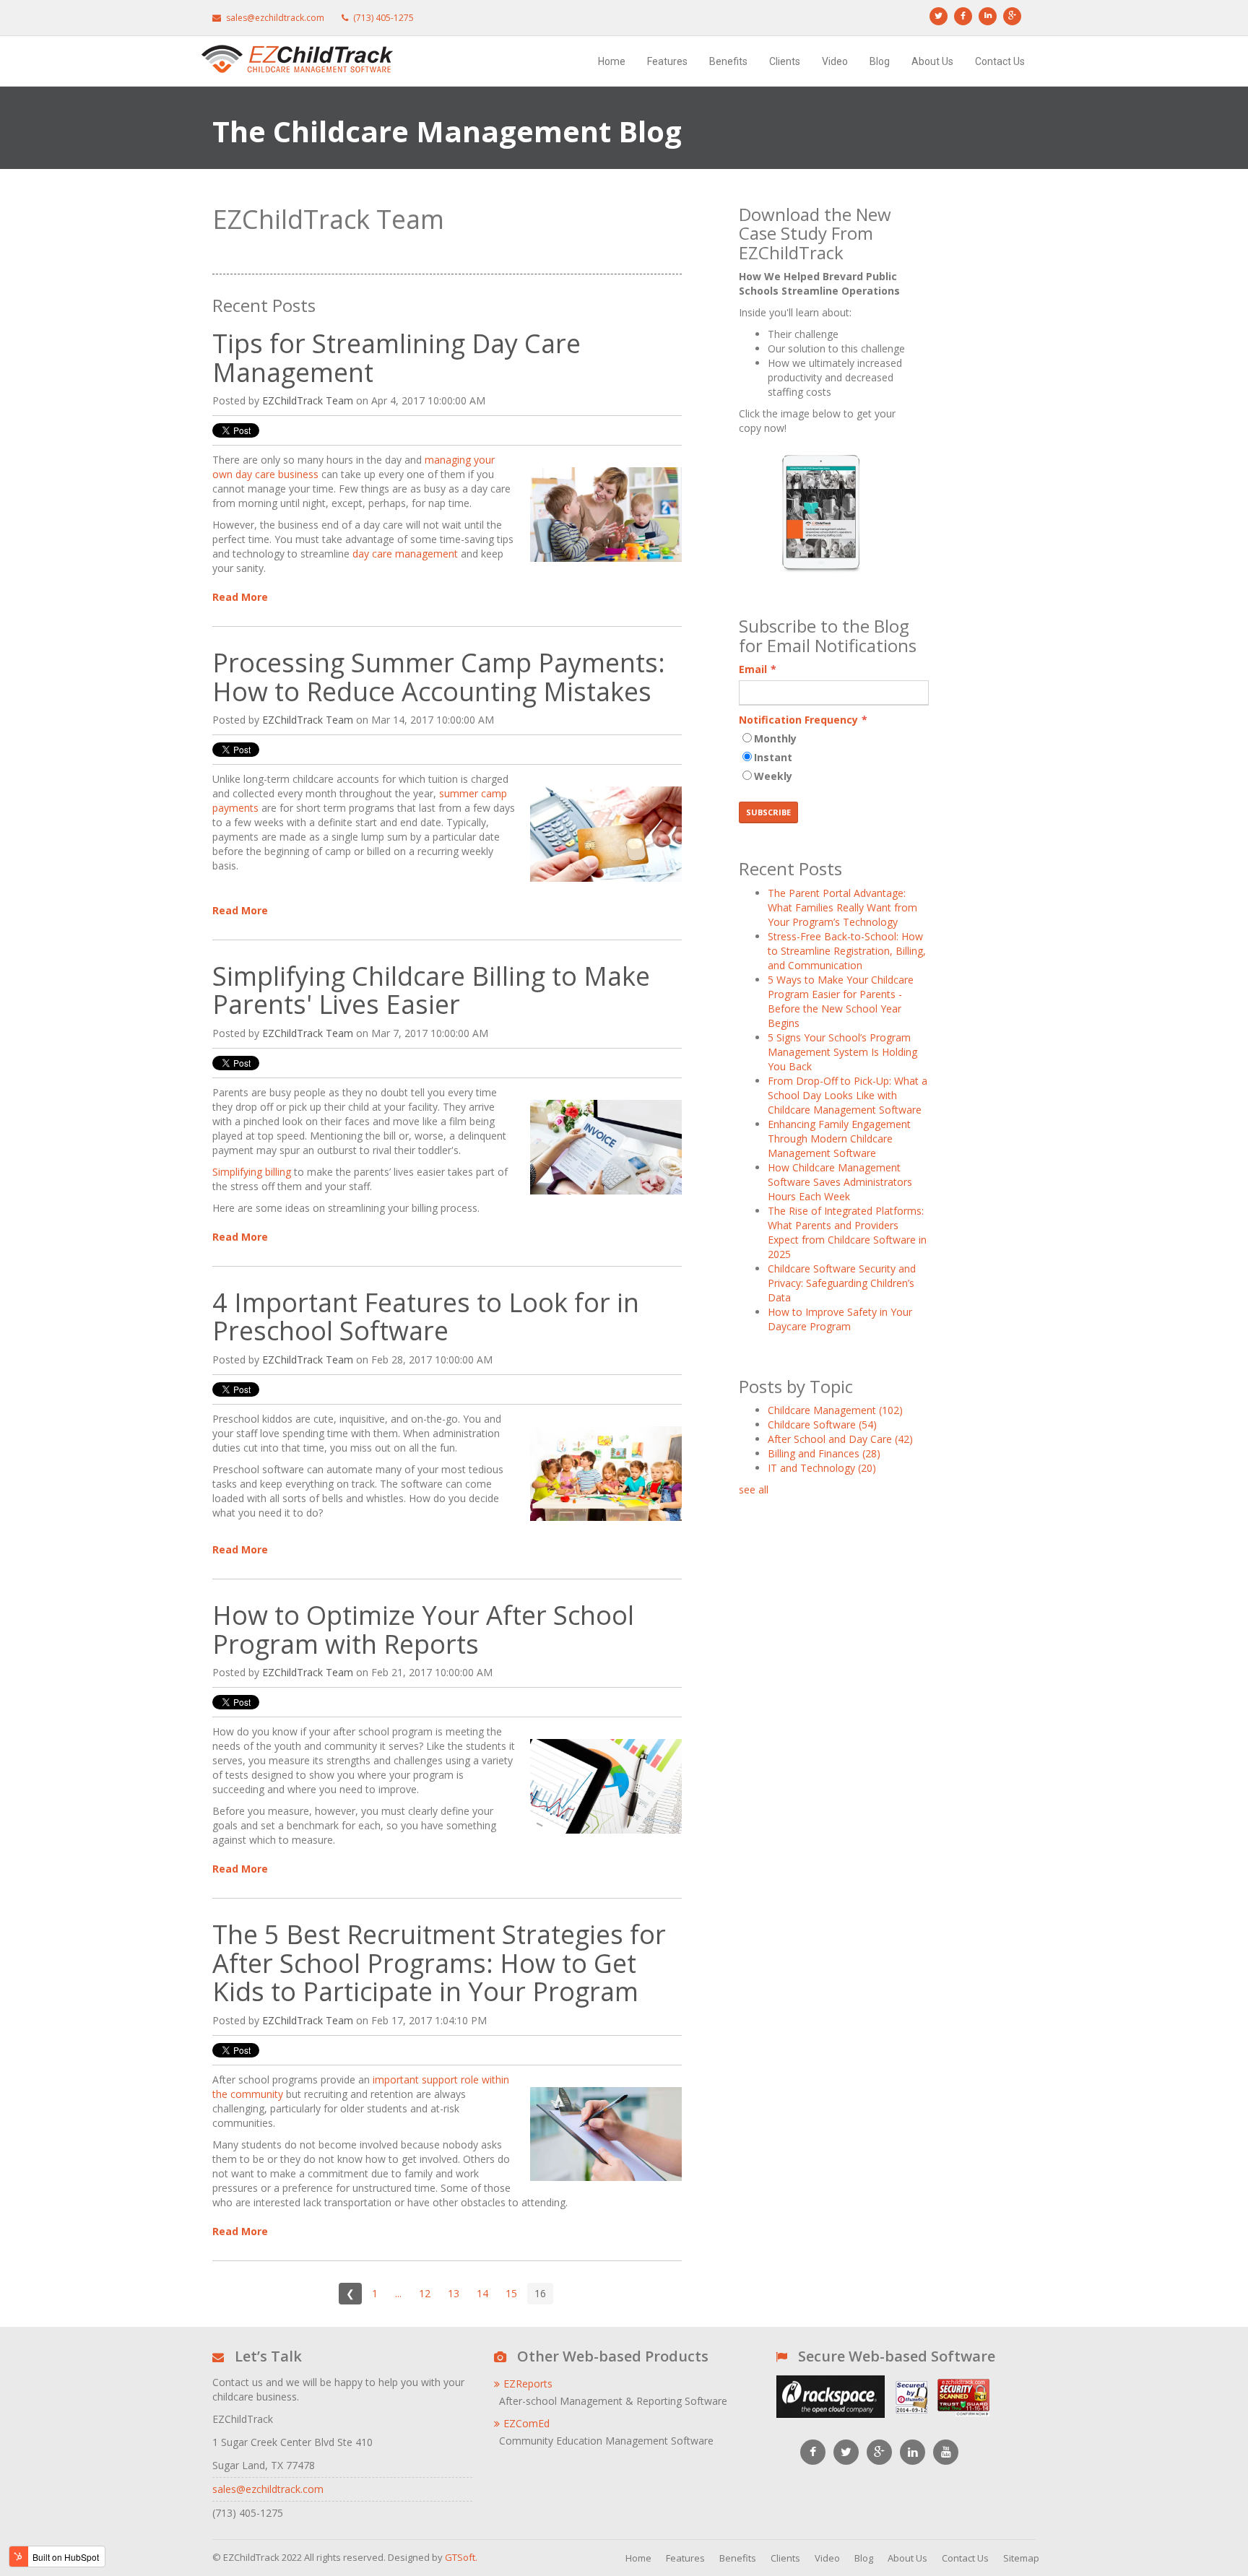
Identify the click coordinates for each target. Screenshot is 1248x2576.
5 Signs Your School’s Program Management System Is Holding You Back (842, 1052)
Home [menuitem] (612, 61)
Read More (240, 597)
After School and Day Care (840, 1439)
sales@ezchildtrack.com (268, 2489)
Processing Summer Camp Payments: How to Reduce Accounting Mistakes (439, 677)
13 (454, 2293)
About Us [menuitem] (932, 61)
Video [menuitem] (835, 61)
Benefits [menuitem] (728, 61)
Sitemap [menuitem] (1021, 2558)
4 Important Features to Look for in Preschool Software (426, 1317)
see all (754, 1489)
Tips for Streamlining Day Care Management (396, 358)
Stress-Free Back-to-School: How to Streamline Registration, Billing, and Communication (847, 951)
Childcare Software (822, 1424)
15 (511, 2293)
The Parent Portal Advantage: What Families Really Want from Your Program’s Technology (842, 907)
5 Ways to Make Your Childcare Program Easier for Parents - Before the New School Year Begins (841, 1001)
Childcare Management (835, 1410)
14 (482, 2293)
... (398, 2293)
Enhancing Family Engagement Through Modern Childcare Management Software (839, 1139)
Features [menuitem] (667, 61)
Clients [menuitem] (785, 61)
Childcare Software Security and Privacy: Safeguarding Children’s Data (842, 1283)
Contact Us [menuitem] (1000, 61)
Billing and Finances (824, 1453)
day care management (405, 554)
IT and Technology (822, 1468)
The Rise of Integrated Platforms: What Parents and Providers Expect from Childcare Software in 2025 (847, 1232)
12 (425, 2293)
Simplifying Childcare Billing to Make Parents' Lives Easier (431, 990)
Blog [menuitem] (880, 61)
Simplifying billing (252, 1172)
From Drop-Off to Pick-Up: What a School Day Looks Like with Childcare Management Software (848, 1095)
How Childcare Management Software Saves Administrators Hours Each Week (840, 1182)
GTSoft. (461, 2557)
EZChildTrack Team (308, 400)
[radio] (834, 740)
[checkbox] (834, 759)
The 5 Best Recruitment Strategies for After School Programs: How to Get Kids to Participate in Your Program (439, 1963)
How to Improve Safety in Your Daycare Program (840, 1319)
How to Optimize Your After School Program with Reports (423, 1630)
